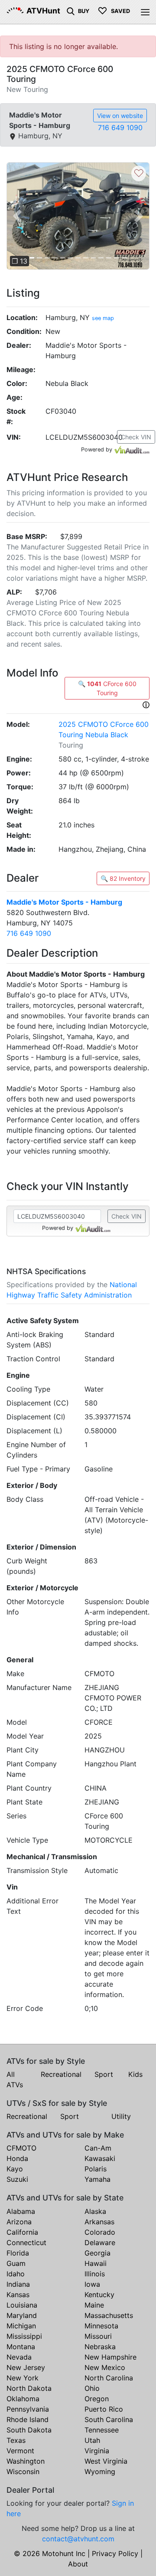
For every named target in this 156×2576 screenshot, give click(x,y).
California (22, 2232)
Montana (21, 2347)
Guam (16, 2263)
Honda (17, 2158)
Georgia (97, 2253)
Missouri (98, 2336)
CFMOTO (21, 2148)
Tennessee (102, 2430)
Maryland (22, 2315)
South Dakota (29, 2430)
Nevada (19, 2357)
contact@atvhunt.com (78, 2539)
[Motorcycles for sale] (71, 10)
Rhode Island (28, 2419)
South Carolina (109, 2419)
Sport (104, 2074)
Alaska (95, 2211)
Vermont (20, 2451)
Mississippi (24, 2336)
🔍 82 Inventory (123, 878)
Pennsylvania (28, 2409)
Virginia (97, 2451)
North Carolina (109, 2378)
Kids (135, 2074)
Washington (26, 2461)
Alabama (21, 2211)
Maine (94, 2305)
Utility (121, 2116)
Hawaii (96, 2263)
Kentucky (99, 2295)
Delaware (100, 2243)
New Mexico (105, 2367)
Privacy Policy (115, 2553)
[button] (17, 216)
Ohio (92, 2388)
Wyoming (100, 2471)
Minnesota (101, 2326)
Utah (92, 2440)
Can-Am (98, 2148)
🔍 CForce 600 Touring (107, 688)
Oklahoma (23, 2399)
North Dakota (29, 2388)
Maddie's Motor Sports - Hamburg (64, 902)
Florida (18, 2253)
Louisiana (22, 2305)
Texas (16, 2440)
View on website (120, 116)
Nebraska (100, 2347)
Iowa (92, 2284)
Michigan (21, 2326)
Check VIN (136, 437)
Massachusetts (109, 2315)
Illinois (95, 2274)
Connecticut (26, 2243)
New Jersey (26, 2367)
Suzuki (17, 2179)
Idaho (16, 2274)
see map (103, 318)
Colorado (100, 2232)
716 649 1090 (120, 127)
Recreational (61, 2074)
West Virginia (106, 2461)
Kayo (15, 2169)
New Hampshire (110, 2357)
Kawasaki (100, 2158)
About (78, 2564)
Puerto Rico (104, 2409)
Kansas (18, 2295)
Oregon (97, 2399)
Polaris (96, 2169)
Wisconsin (23, 2471)
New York (23, 2378)
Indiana (18, 2284)
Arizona (19, 2222)
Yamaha (97, 2179)
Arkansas (99, 2222)
